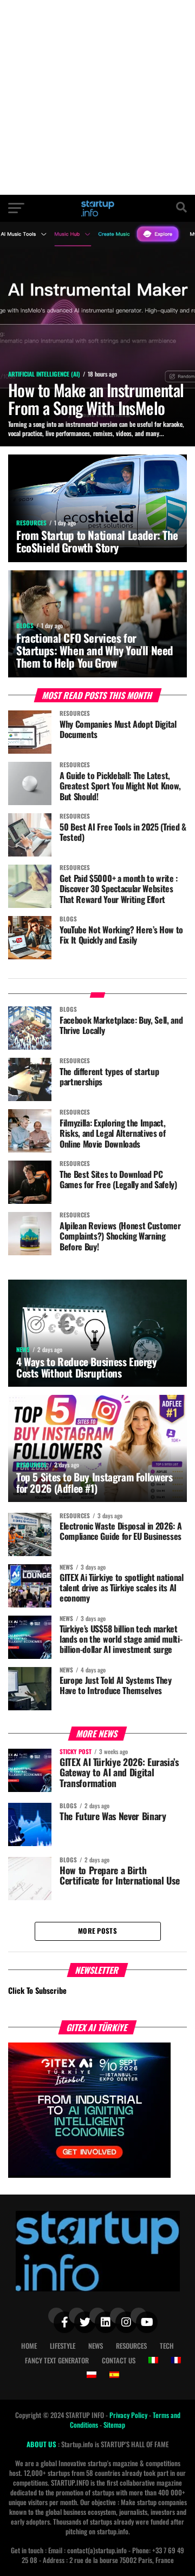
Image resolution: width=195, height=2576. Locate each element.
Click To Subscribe (37, 1990)
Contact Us (119, 2360)
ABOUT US (42, 2444)
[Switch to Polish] (92, 2375)
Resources (131, 2346)
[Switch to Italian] (153, 2360)
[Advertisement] (97, 97)
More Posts (97, 1931)
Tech (167, 2346)
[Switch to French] (176, 2360)
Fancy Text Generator (57, 2360)
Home (29, 2346)
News (96, 2346)
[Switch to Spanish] (114, 2375)
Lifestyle (63, 2346)
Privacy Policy (129, 2415)
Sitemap (114, 2425)
